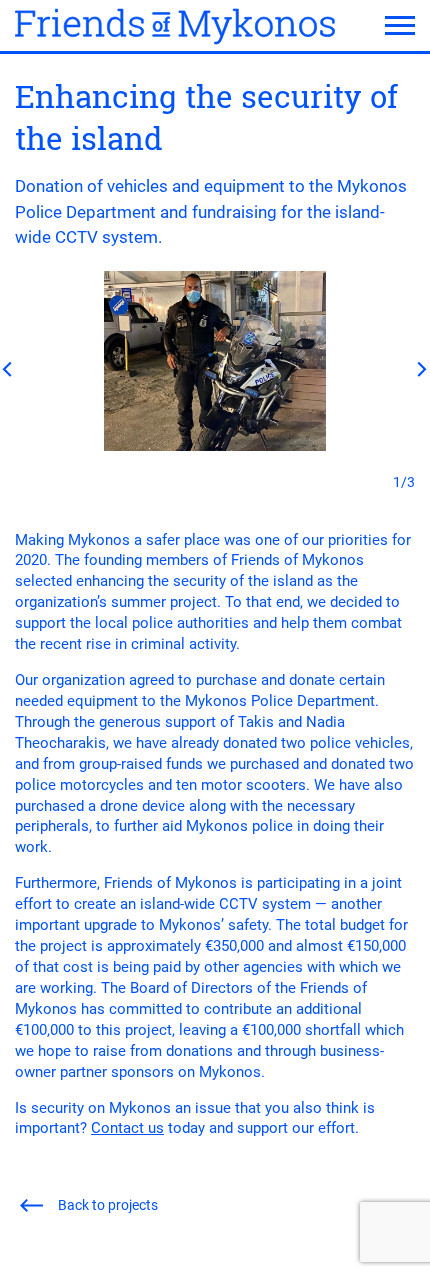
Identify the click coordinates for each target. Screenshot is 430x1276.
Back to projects (108, 1205)
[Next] (417, 369)
